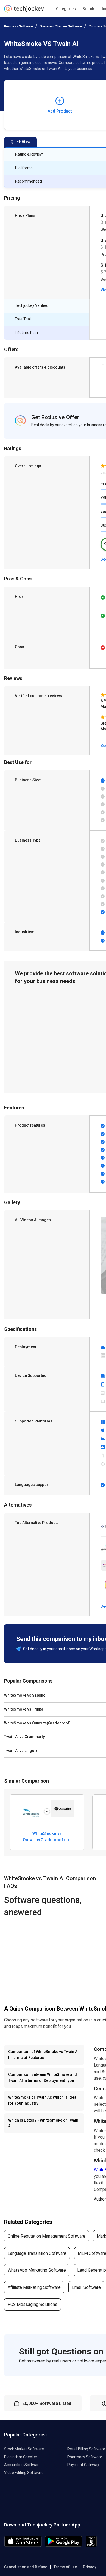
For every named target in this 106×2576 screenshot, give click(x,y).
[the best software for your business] (24, 11)
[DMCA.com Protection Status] (91, 2545)
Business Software (18, 26)
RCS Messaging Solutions (32, 2304)
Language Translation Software (37, 2253)
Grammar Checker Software (61, 26)
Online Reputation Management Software (46, 2236)
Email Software (86, 2287)
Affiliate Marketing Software (34, 2287)
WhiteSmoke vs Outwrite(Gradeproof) (44, 1836)
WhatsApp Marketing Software (37, 2270)
